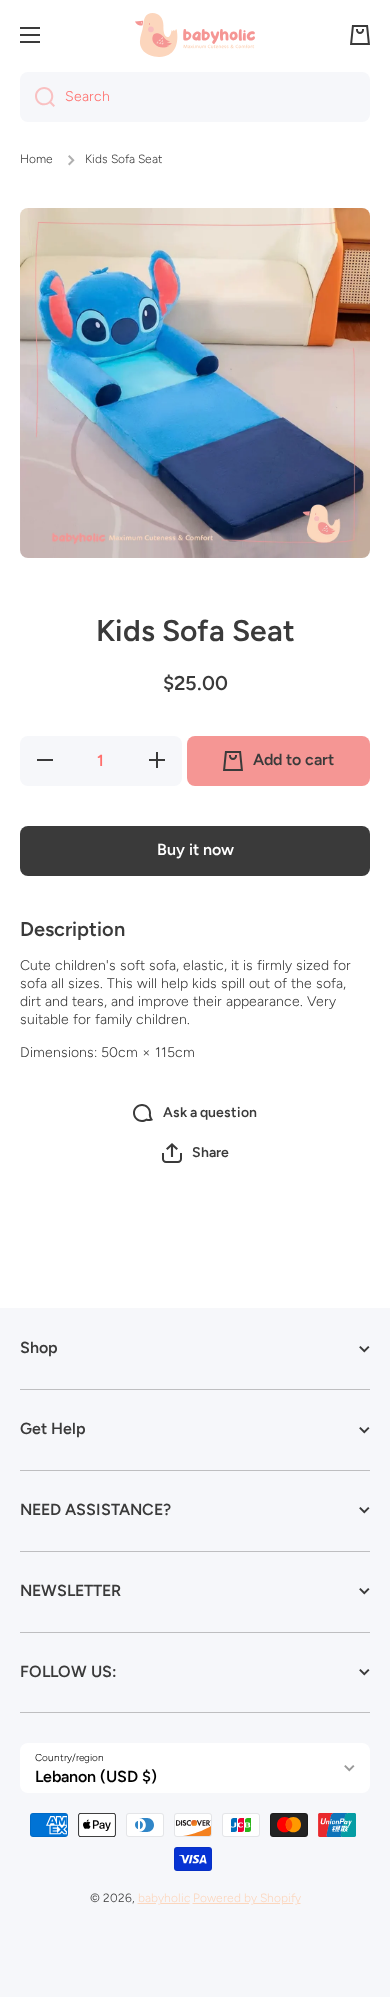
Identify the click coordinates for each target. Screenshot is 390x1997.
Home (36, 159)
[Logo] (195, 34)
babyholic (164, 1898)
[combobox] (195, 97)
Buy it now (195, 849)
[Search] (37, 97)
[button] (360, 35)
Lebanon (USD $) (96, 1776)
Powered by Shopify (247, 1898)
